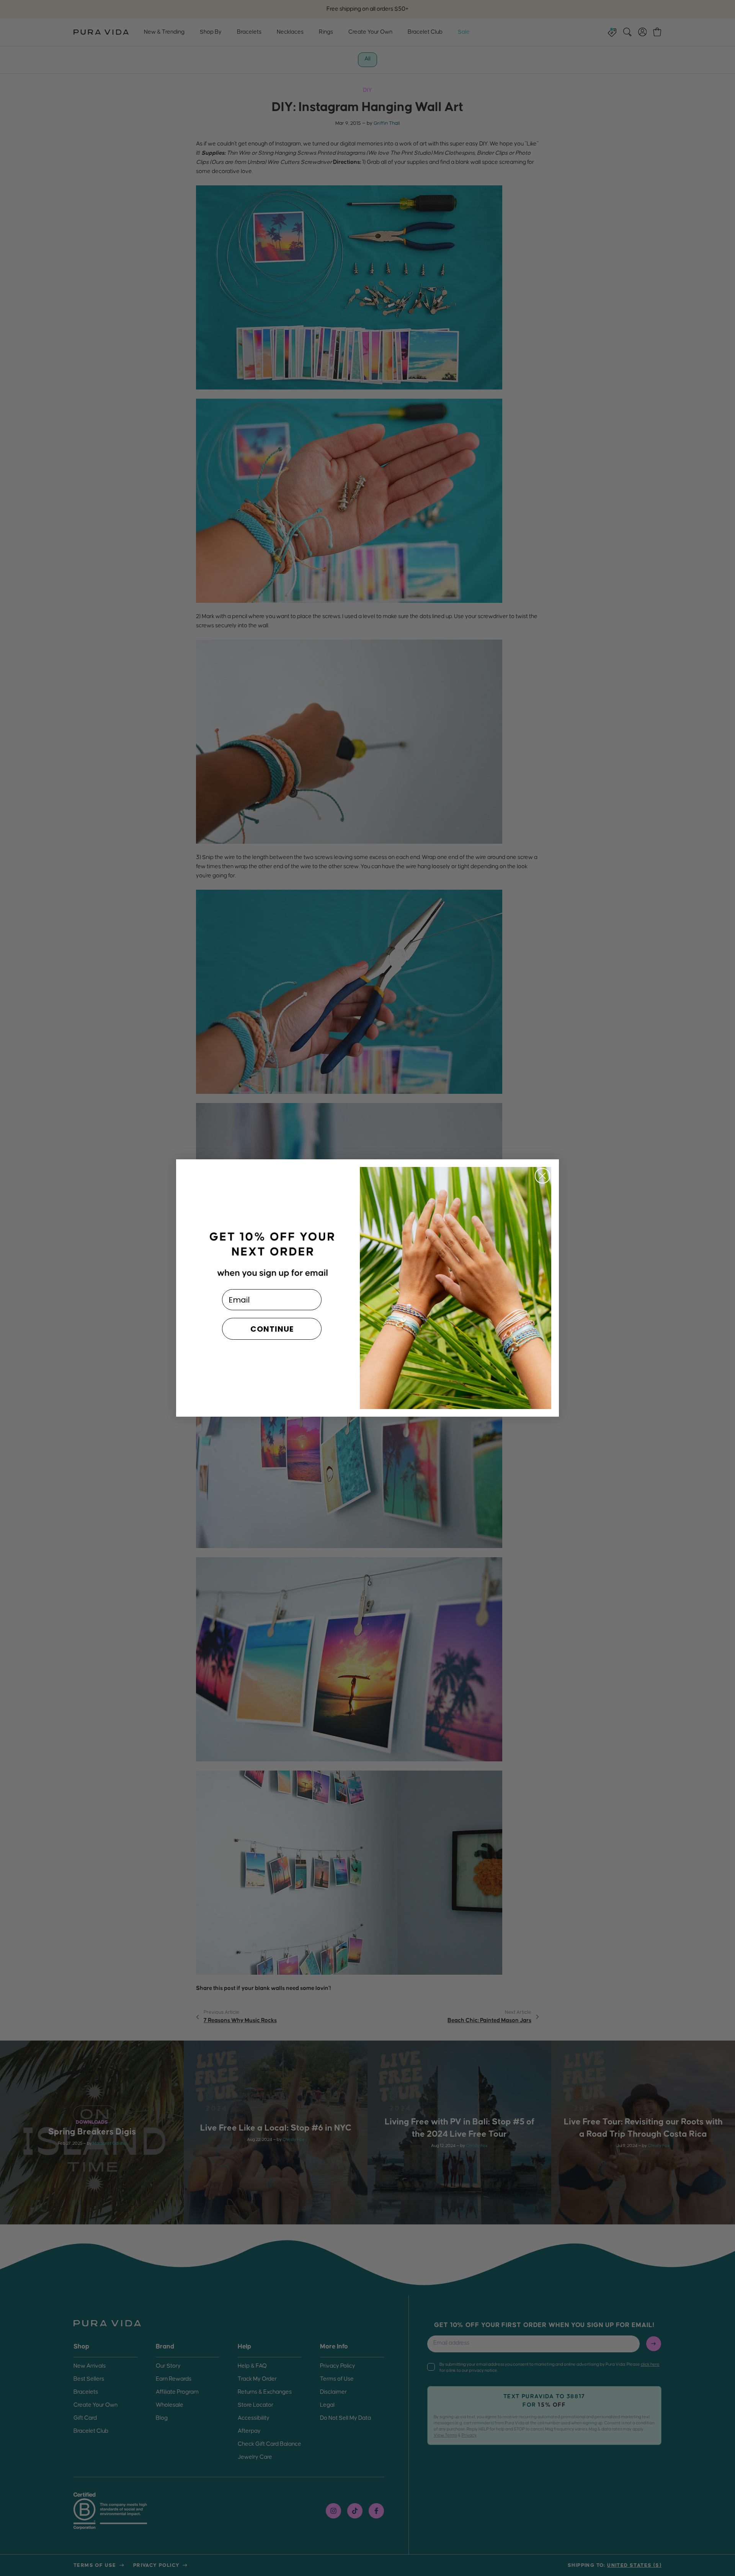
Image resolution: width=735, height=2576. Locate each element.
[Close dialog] (542, 1176)
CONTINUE (272, 1329)
